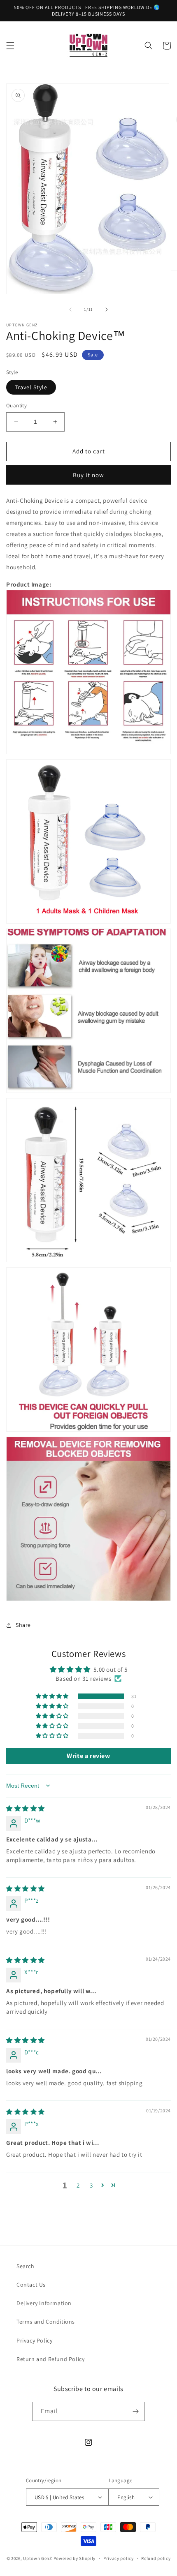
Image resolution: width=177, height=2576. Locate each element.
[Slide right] (107, 310)
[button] (10, 46)
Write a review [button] (88, 1756)
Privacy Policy (34, 2340)
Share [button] (23, 1625)
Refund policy (156, 2558)
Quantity (16, 405)
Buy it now (88, 475)
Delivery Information (44, 2303)
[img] (26, 1808)
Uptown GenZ (38, 2558)
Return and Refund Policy (50, 2359)
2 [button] (78, 2185)
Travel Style (31, 387)
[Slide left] (70, 310)
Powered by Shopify (75, 2558)
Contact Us (31, 2285)
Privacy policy (119, 2558)
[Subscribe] (135, 2411)
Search (26, 2266)
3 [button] (91, 2185)
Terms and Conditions (46, 2322)
